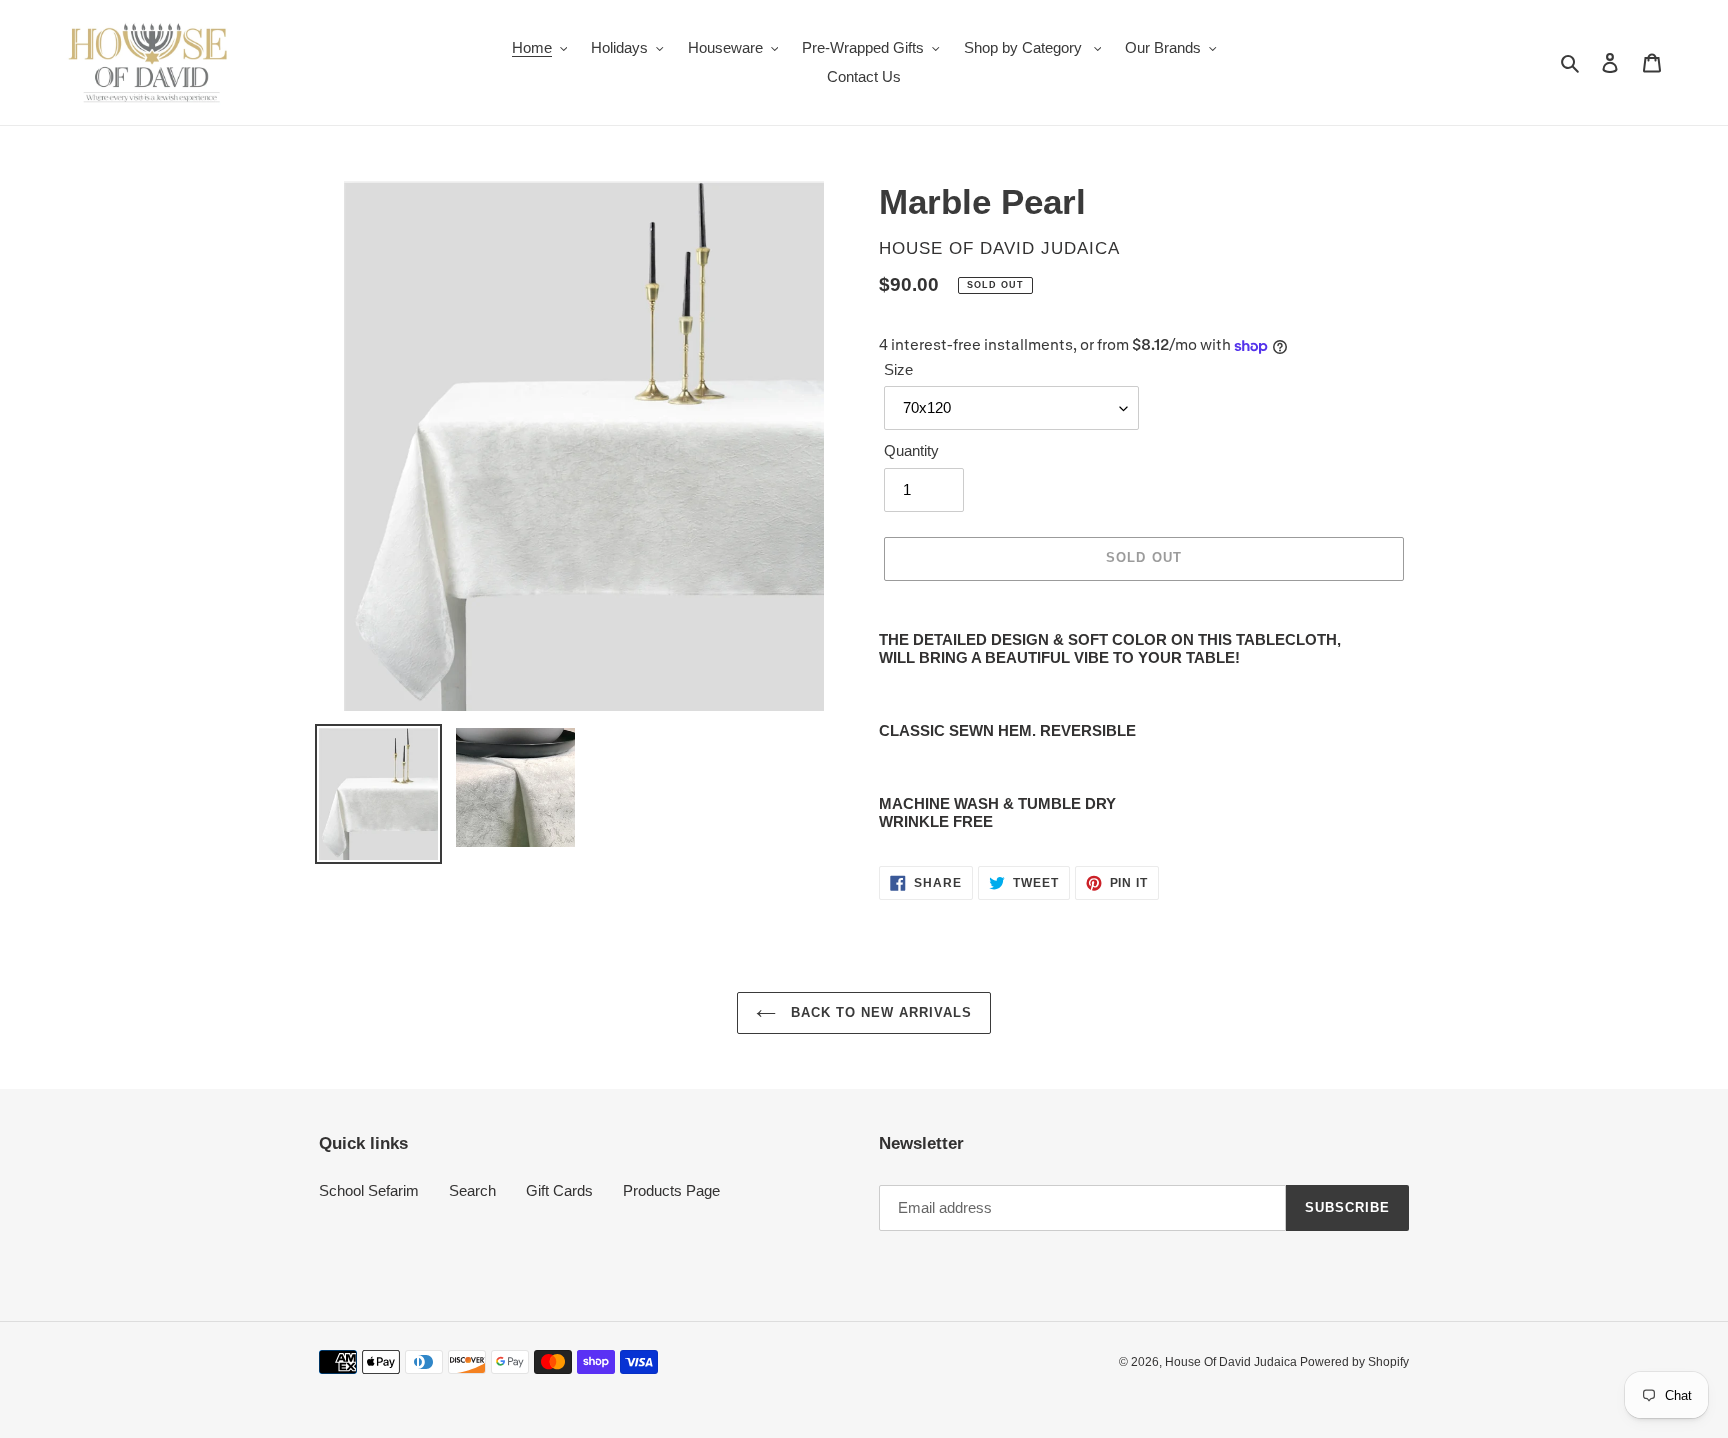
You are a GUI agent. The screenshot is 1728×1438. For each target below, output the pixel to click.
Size (898, 369)
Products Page (671, 1190)
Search (472, 1190)
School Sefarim (369, 1190)
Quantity (911, 450)
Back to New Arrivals (879, 1012)
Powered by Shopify (1354, 1362)
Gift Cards (559, 1190)
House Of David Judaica (1232, 1362)
